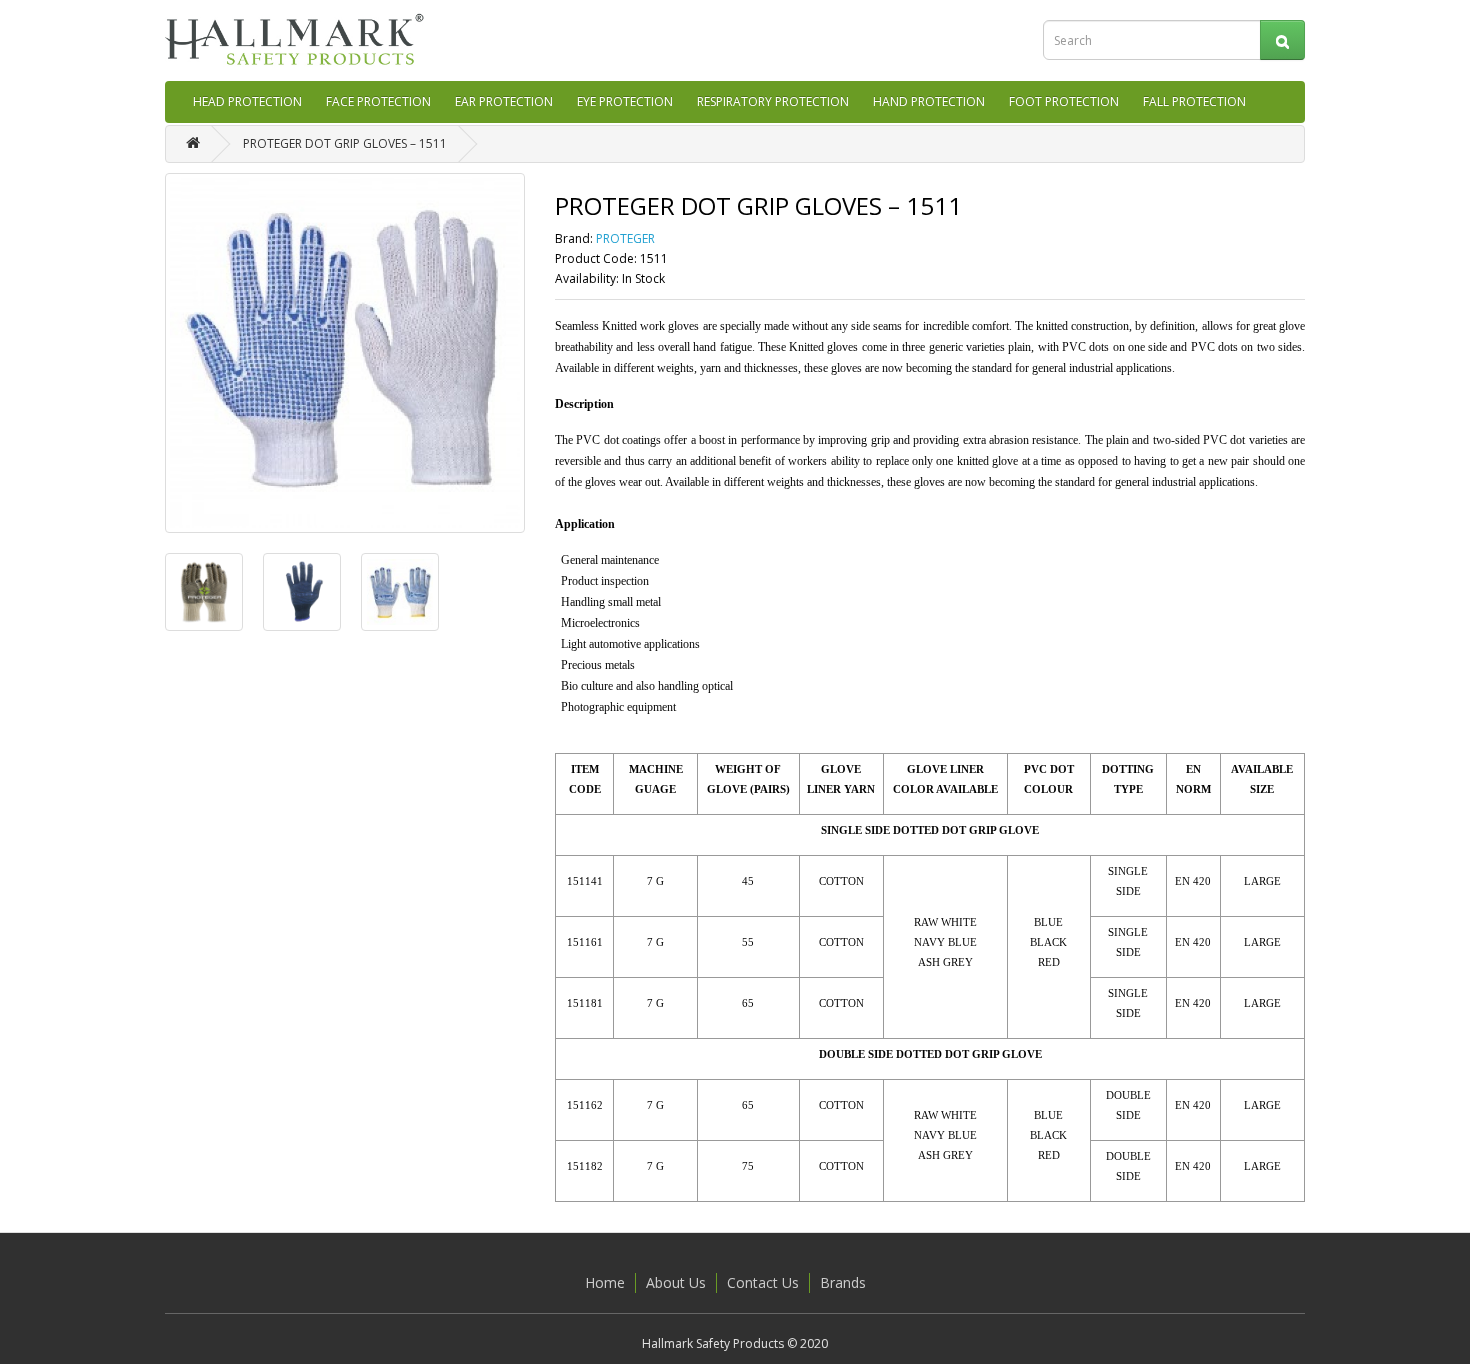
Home (605, 1282)
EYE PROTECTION (625, 101)
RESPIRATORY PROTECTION (773, 101)
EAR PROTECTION (504, 101)
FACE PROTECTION (378, 101)
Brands (843, 1282)
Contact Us (763, 1282)
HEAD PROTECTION (247, 101)
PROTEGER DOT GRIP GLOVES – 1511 (345, 143)
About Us (676, 1282)
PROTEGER (625, 238)
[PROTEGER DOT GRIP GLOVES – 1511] (345, 353)
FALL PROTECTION (1194, 101)
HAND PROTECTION (929, 101)
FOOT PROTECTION (1064, 101)
